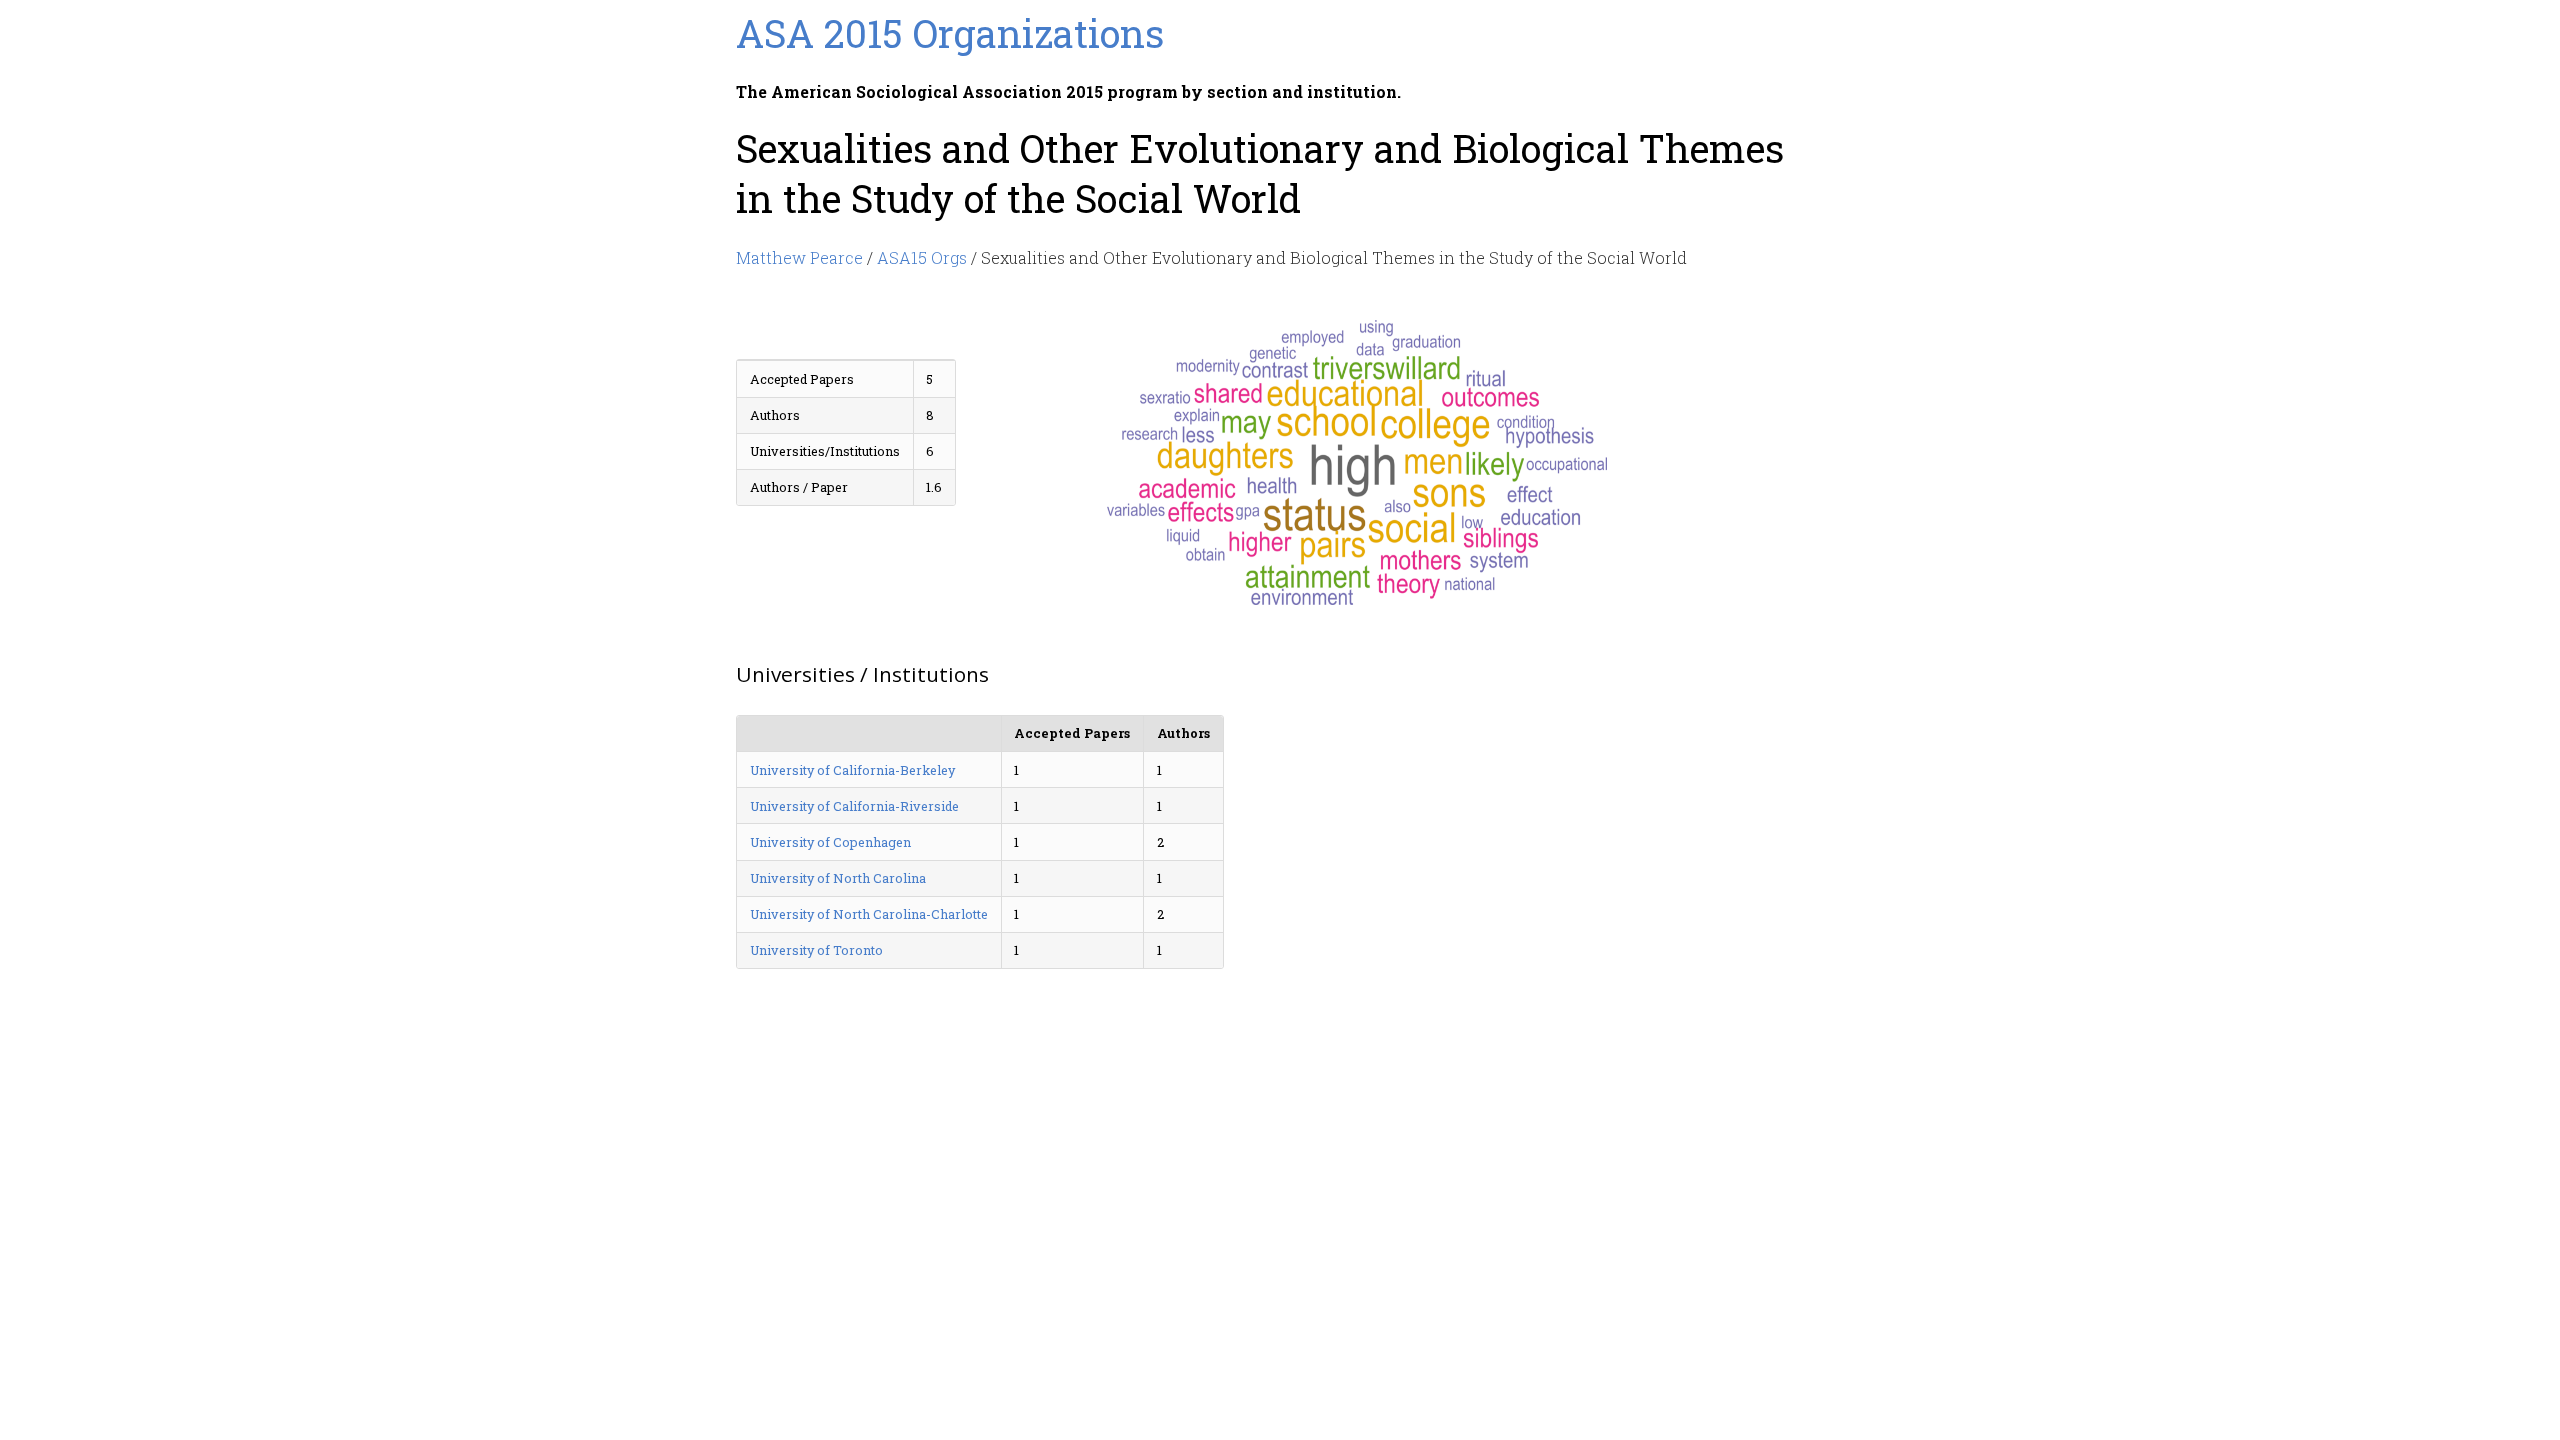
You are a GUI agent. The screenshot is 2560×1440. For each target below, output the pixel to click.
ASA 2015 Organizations (950, 33)
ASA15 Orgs (922, 257)
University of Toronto (816, 950)
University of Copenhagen (830, 842)
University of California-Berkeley (852, 770)
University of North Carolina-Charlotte (869, 914)
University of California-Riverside (854, 806)
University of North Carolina (838, 878)
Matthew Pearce (799, 257)
